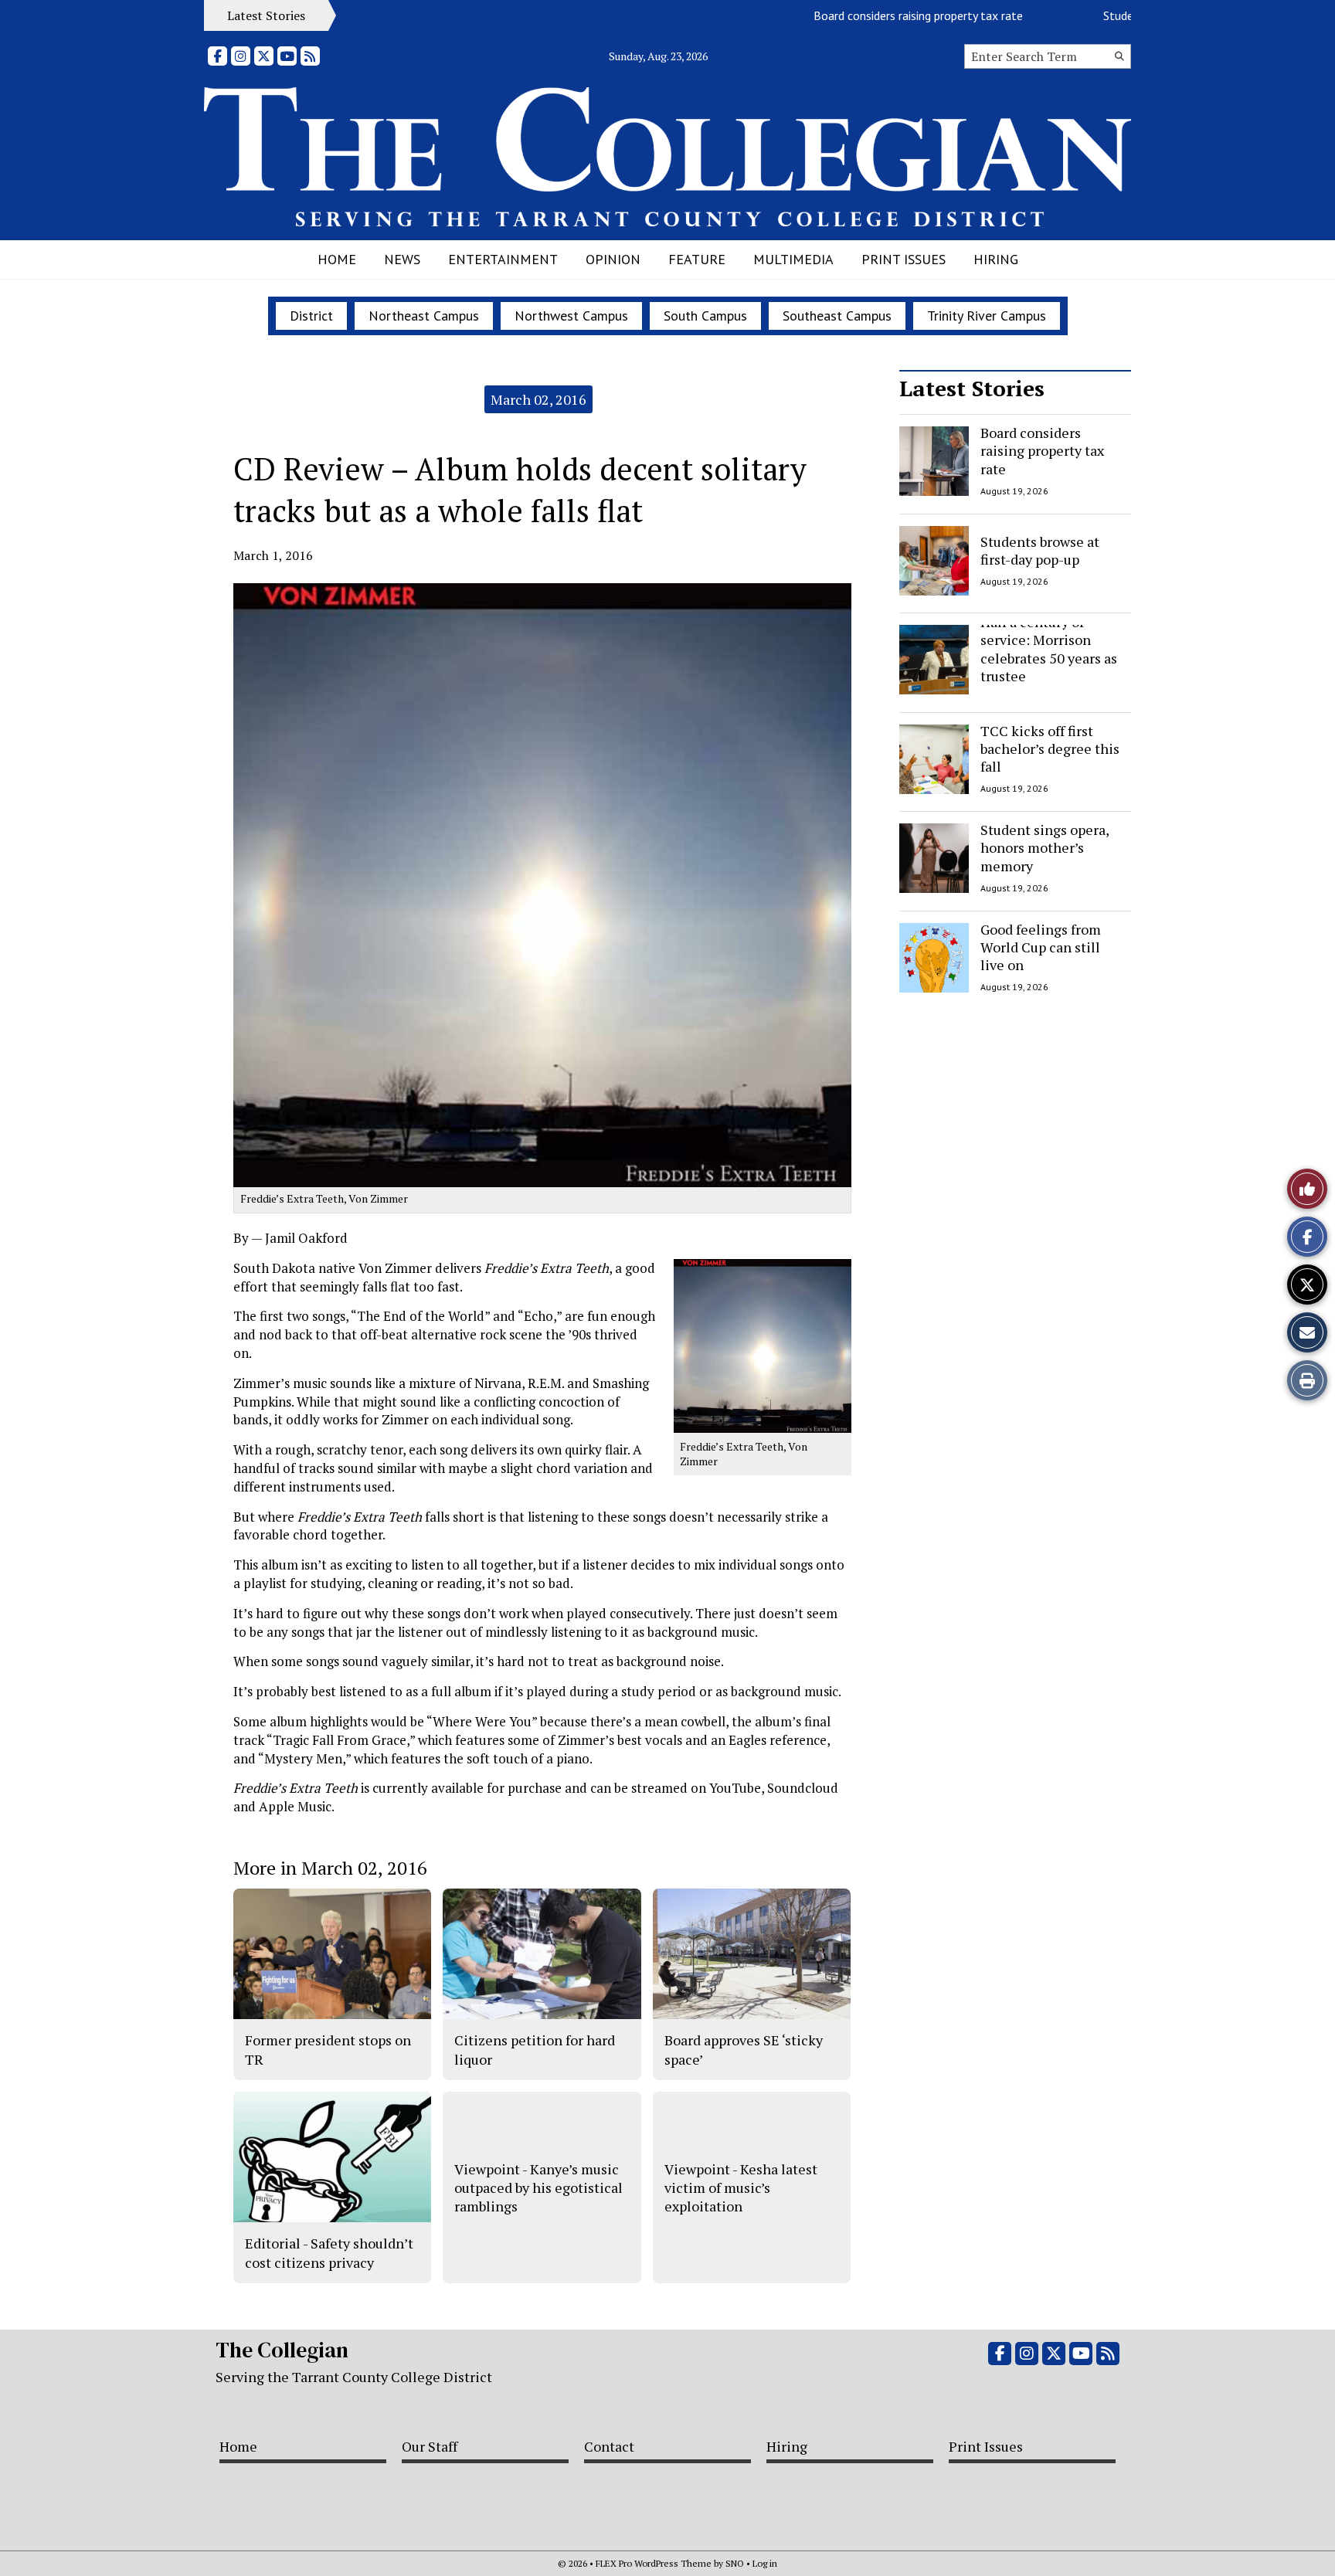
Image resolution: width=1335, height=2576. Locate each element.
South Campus (705, 316)
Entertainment (503, 259)
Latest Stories (972, 388)
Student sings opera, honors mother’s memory (1045, 848)
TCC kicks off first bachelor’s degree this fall (1050, 749)
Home (337, 259)
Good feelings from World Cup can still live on (1041, 947)
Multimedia (793, 259)
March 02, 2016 (538, 399)
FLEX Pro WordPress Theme (654, 2563)
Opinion (613, 259)
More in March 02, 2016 (330, 1868)
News (402, 259)
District (311, 316)
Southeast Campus (837, 316)
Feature (697, 259)
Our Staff (430, 2446)
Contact (609, 2446)
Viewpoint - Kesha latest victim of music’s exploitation (741, 2188)
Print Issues (904, 259)
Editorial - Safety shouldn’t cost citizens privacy (329, 2252)
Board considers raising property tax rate (880, 15)
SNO (735, 2563)
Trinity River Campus (987, 316)
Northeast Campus (424, 316)
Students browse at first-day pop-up (1040, 550)
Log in (765, 2563)
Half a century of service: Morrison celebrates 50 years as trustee (1049, 649)
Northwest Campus (571, 316)
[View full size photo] (763, 1344)
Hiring (996, 259)
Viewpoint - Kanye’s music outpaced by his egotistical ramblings (538, 2188)
